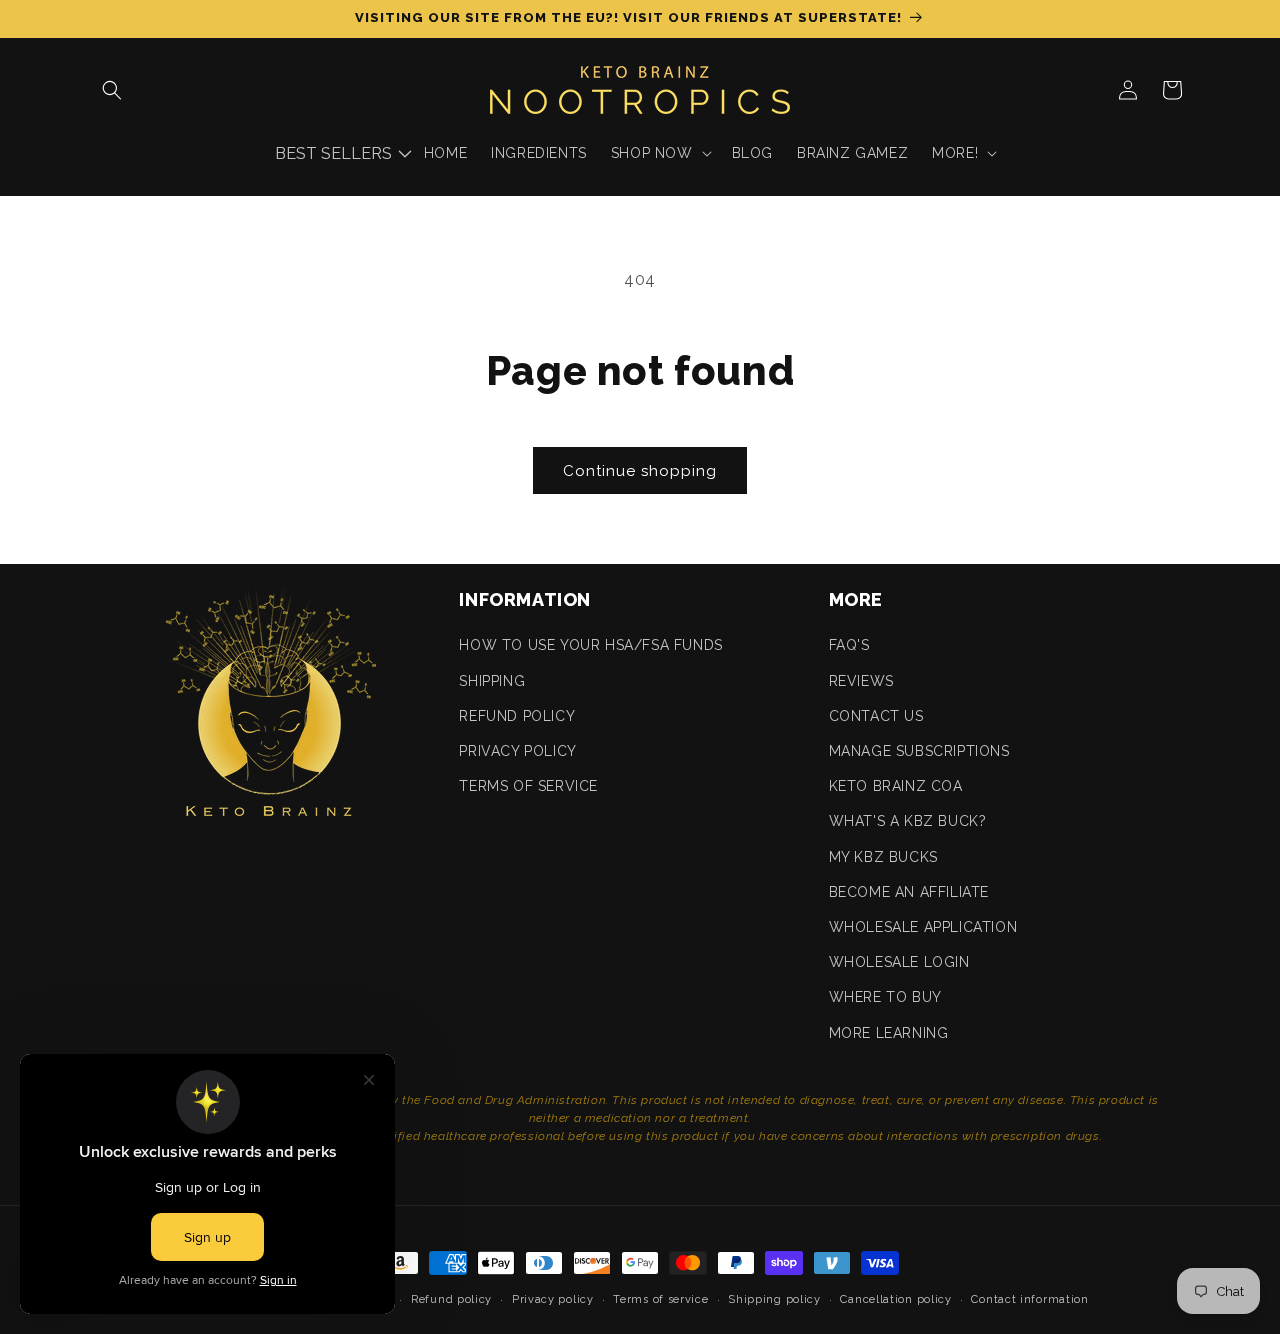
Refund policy (451, 1299)
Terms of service (660, 1299)
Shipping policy (774, 1299)
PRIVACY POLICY (517, 751)
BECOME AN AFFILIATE (909, 892)
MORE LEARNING (889, 1033)
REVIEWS (861, 681)
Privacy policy (553, 1299)
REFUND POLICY (517, 716)
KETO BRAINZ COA (896, 786)
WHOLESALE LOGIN (899, 962)
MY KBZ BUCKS (883, 857)
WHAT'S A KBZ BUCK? (908, 821)
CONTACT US (876, 716)
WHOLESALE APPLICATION (923, 927)
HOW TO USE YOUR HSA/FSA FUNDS (590, 645)
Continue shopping (640, 471)
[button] (112, 90)
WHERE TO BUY (885, 997)
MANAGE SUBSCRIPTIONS (919, 751)
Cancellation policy (895, 1299)
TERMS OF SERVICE (528, 786)
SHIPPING (492, 681)
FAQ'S (849, 645)
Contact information (1029, 1299)
